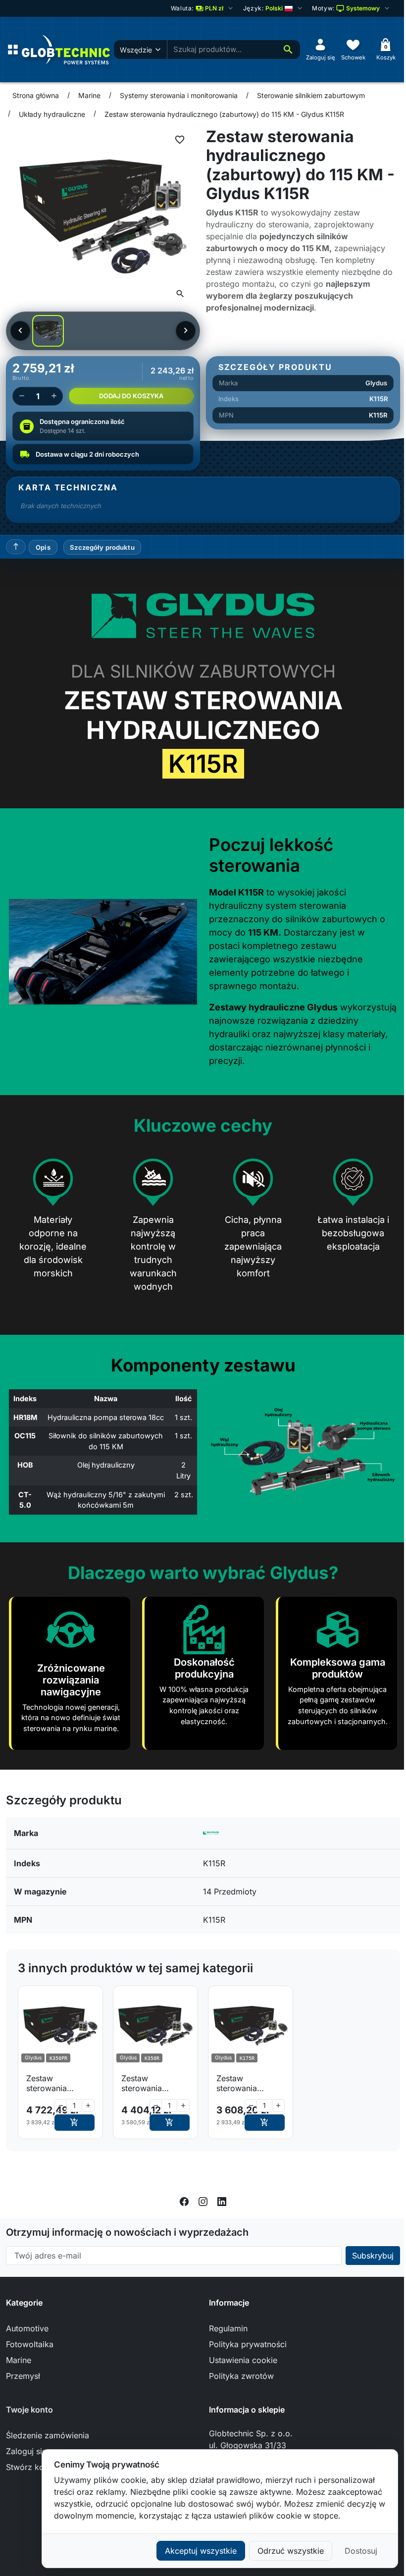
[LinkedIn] (222, 2201)
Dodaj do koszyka (131, 396)
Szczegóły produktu (102, 547)
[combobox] (222, 50)
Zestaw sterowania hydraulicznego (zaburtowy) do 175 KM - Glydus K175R (247, 2083)
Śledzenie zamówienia (48, 2435)
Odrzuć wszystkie (291, 2551)
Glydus (376, 383)
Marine (19, 2360)
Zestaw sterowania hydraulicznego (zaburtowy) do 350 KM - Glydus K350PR (58, 2083)
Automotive (27, 2328)
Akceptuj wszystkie (201, 2551)
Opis (43, 547)
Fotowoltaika (30, 2344)
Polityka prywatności (248, 2344)
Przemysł (23, 2376)
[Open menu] (13, 50)
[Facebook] (184, 2201)
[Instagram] (203, 2201)
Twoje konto (29, 2410)
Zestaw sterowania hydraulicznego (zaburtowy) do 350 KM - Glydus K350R (153, 2083)
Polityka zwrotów (241, 2376)
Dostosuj (361, 2551)
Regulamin (228, 2328)
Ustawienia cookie (243, 2360)
